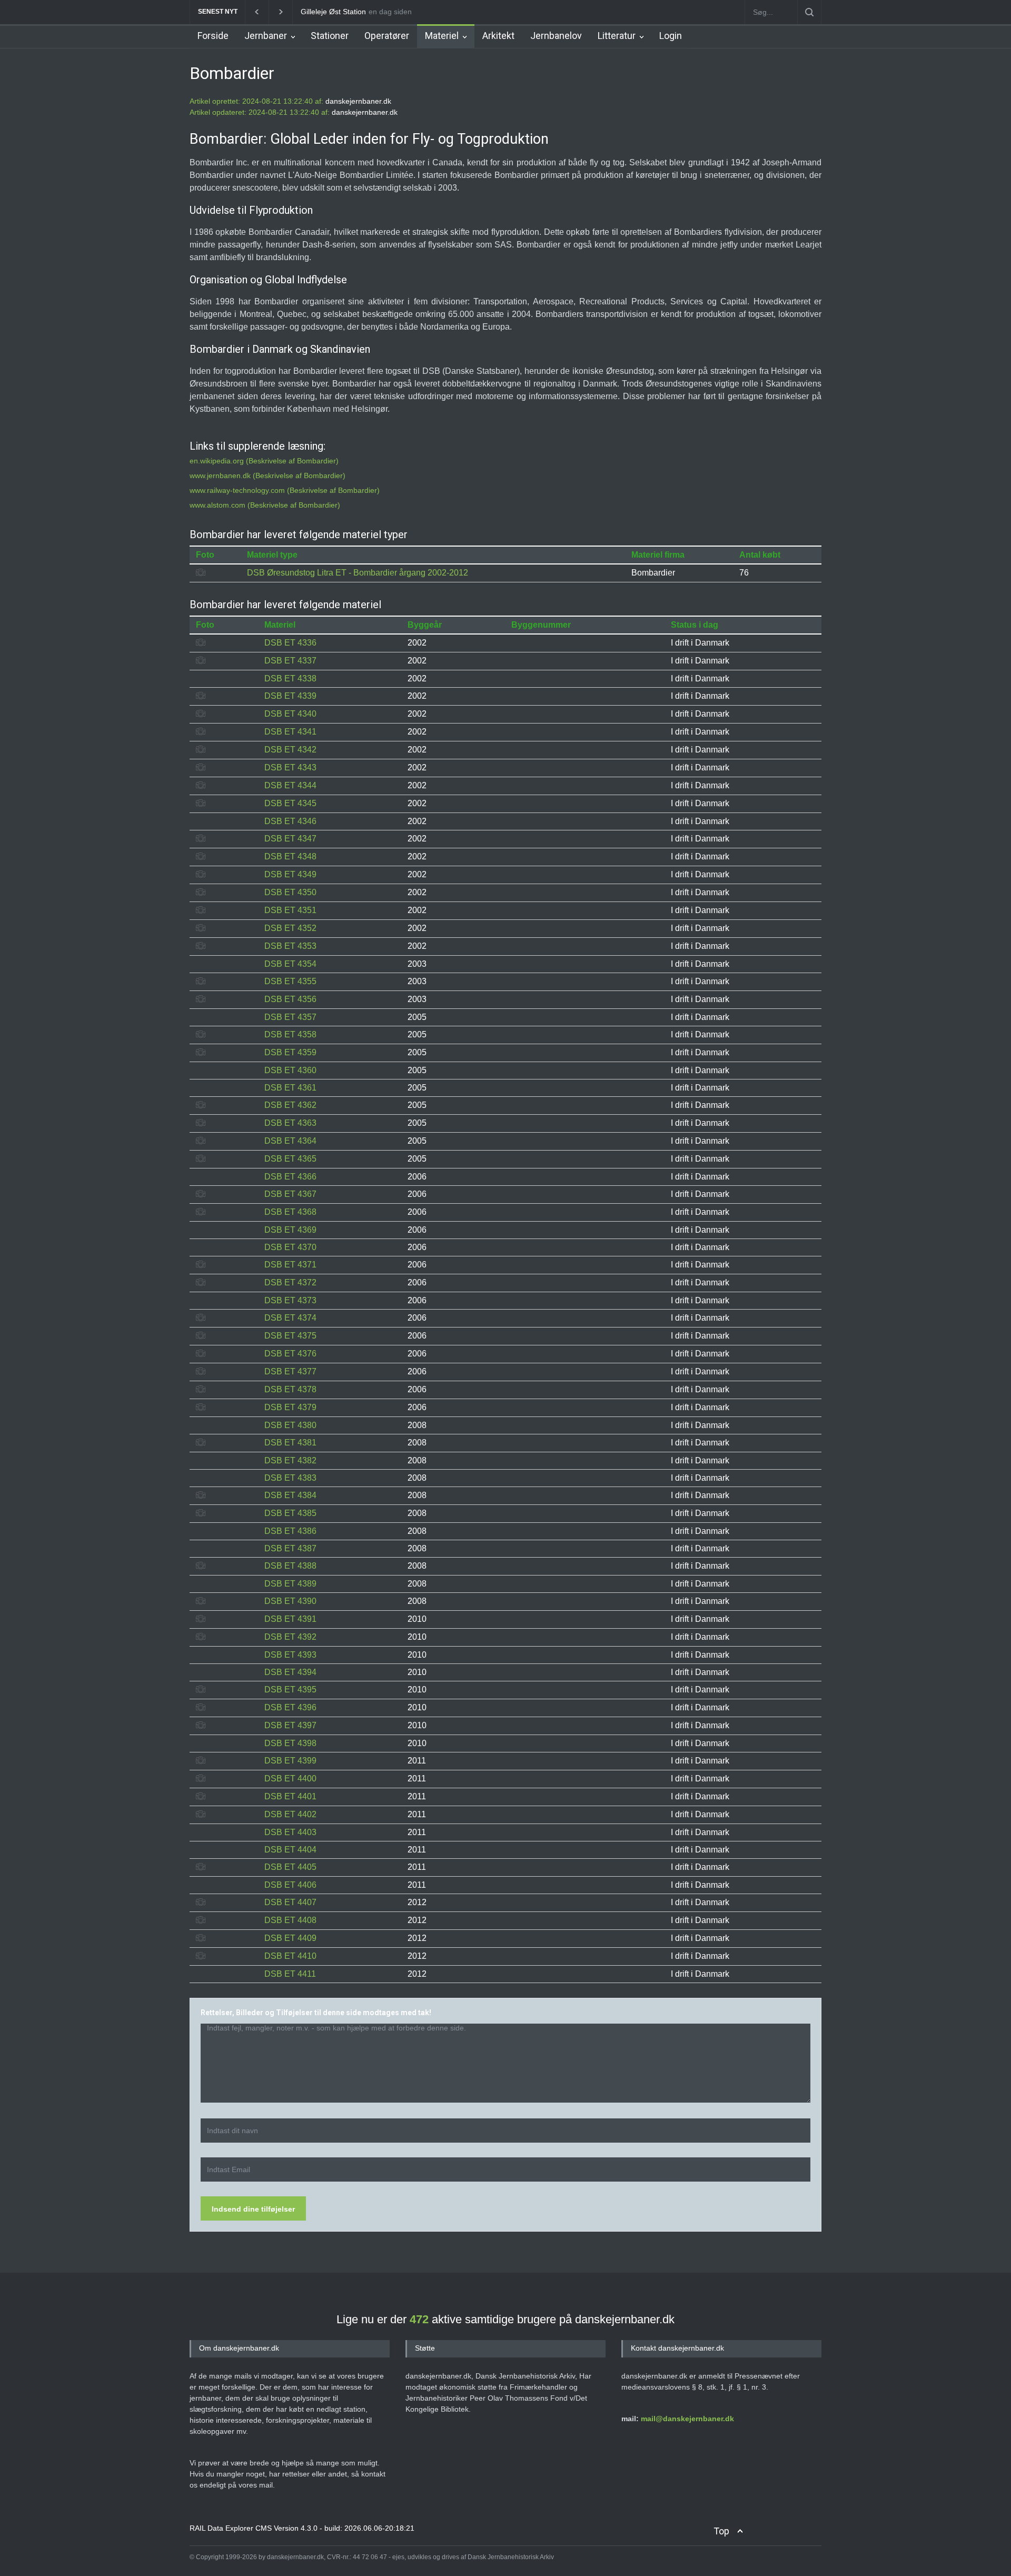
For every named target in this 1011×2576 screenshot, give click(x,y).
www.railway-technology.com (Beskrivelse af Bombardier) (285, 490)
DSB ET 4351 (290, 910)
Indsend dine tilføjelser (253, 2209)
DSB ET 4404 (290, 1850)
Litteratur (617, 36)
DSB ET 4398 (290, 1743)
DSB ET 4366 (290, 1177)
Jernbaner (266, 36)
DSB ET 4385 (290, 1513)
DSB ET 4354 (290, 964)
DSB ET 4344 (290, 785)
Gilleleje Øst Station (333, 12)
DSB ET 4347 (290, 839)
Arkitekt (498, 36)
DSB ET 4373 (290, 1300)
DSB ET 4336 (290, 643)
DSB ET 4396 (290, 1707)
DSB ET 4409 (290, 1938)
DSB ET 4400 (290, 1779)
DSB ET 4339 (290, 696)
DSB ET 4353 (290, 946)
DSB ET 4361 (290, 1088)
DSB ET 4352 (290, 928)
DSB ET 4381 (290, 1443)
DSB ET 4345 (290, 803)
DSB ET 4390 (290, 1601)
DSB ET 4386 (290, 1531)
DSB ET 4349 (290, 874)
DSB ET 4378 (290, 1389)
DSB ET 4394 (290, 1672)
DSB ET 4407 (290, 1902)
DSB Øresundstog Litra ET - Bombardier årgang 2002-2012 (358, 573)
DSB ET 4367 (290, 1194)
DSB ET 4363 (290, 1123)
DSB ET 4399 (290, 1761)
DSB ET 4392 (290, 1637)
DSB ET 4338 (290, 678)
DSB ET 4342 (290, 750)
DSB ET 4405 (290, 1867)
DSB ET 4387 (290, 1548)
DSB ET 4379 (290, 1407)
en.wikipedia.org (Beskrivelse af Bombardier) (264, 461)
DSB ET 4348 (290, 856)
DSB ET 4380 (290, 1425)
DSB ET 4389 (290, 1584)
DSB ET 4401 (290, 1796)
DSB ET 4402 (290, 1814)
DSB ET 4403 (290, 1832)
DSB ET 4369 (290, 1230)
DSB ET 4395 (290, 1690)
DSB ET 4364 (290, 1141)
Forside (213, 36)
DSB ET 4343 (290, 767)
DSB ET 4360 (290, 1070)
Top (721, 2531)
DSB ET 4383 (290, 1478)
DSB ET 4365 (290, 1159)
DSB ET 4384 (290, 1495)
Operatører (387, 36)
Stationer (330, 36)
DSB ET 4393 (290, 1655)
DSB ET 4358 (290, 1034)
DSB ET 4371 (290, 1265)
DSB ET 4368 (290, 1212)
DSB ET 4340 (290, 714)
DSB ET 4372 (290, 1282)
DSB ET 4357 (290, 1017)
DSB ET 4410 (290, 1956)
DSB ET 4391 (290, 1619)
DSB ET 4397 (290, 1725)
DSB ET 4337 (290, 661)
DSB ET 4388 (290, 1566)
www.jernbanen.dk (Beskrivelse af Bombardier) (267, 475)
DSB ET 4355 (290, 981)
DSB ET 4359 (290, 1052)
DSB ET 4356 (290, 999)
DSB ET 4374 (290, 1318)
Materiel (442, 36)
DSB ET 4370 (290, 1247)
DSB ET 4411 (290, 1974)
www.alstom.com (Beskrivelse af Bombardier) (265, 505)
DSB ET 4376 (290, 1354)
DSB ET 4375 (290, 1336)
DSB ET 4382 (290, 1460)
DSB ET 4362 (290, 1105)
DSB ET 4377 (290, 1371)
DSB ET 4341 (290, 732)
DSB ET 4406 (290, 1885)
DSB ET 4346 (290, 821)
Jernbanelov (556, 36)
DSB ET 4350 (290, 892)
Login (671, 36)
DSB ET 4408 (290, 1920)
